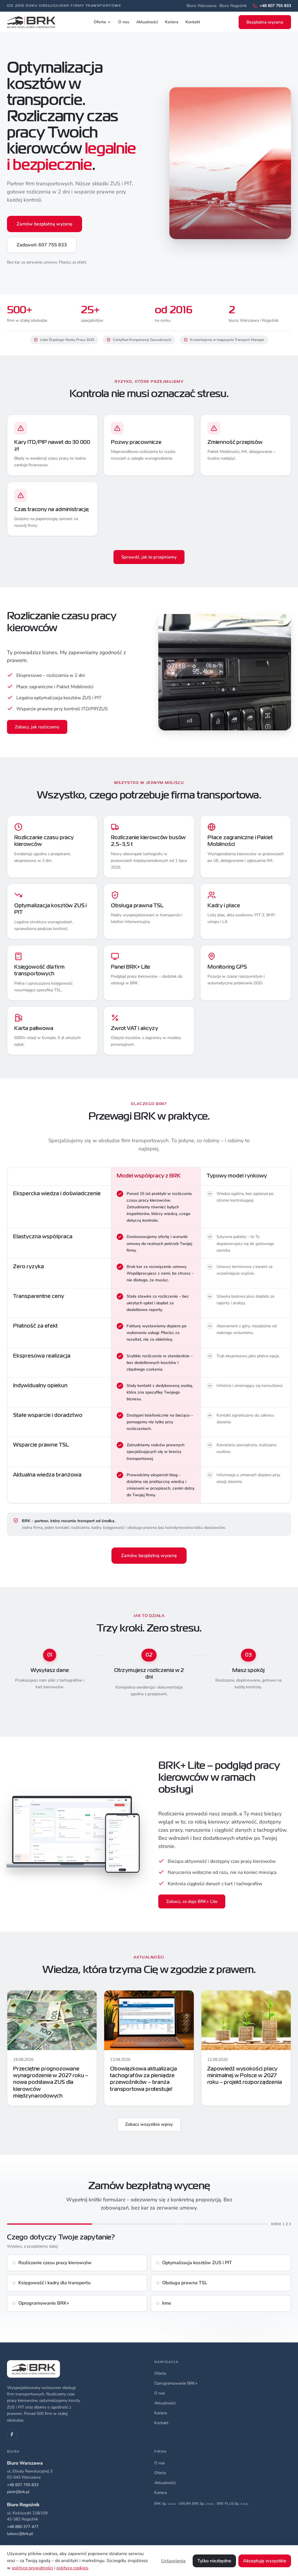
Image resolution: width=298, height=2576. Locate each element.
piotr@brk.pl (18, 2492)
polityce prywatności (32, 2568)
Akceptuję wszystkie (265, 2561)
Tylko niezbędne (214, 2561)
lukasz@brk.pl (20, 2534)
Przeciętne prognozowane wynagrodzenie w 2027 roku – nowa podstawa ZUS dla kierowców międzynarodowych (51, 2083)
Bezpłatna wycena (265, 22)
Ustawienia (173, 2561)
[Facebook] (12, 2434)
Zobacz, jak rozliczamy (37, 727)
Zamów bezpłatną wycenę (45, 224)
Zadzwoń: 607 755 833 (42, 245)
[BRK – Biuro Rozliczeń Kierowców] (31, 22)
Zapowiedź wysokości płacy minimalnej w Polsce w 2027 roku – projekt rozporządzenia (245, 2076)
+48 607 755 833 (23, 2485)
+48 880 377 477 (23, 2527)
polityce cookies (72, 2568)
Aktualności (147, 22)
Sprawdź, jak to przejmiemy (149, 557)
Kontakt (193, 22)
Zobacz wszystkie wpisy (149, 2124)
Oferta (100, 22)
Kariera (172, 22)
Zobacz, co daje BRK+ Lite (192, 1901)
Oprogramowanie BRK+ (176, 2383)
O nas (124, 22)
